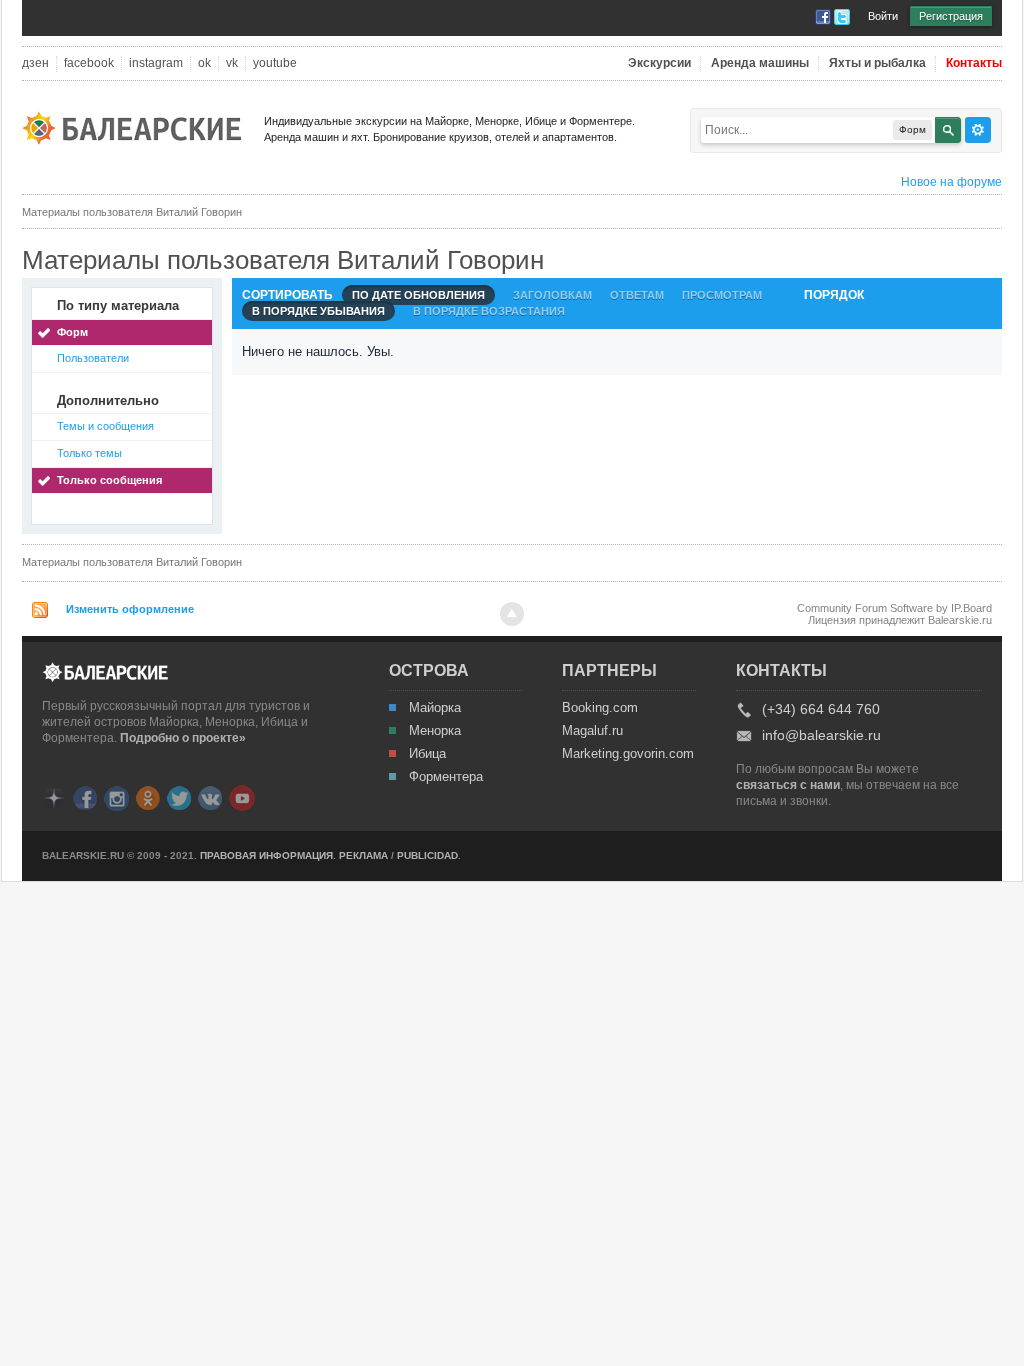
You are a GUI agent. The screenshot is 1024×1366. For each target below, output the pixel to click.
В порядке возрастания (489, 311)
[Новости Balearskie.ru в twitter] (179, 796)
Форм (72, 332)
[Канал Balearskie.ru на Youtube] (242, 797)
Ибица (427, 754)
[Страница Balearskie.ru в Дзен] (54, 796)
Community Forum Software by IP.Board (894, 608)
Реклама (363, 855)
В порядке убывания (318, 311)
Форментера (446, 777)
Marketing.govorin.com (627, 754)
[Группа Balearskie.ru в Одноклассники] (148, 796)
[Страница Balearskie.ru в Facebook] (85, 796)
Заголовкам (552, 295)
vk (232, 63)
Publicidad (427, 855)
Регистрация (951, 16)
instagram (156, 63)
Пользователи (93, 358)
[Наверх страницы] (512, 614)
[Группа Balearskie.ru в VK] (210, 796)
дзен (35, 63)
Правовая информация (266, 855)
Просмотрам (722, 295)
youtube (275, 63)
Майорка (435, 708)
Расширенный (978, 130)
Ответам (637, 295)
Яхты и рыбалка (877, 63)
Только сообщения (109, 480)
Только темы (89, 453)
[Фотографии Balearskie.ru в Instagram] (116, 796)
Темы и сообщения (105, 426)
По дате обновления (418, 295)
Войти (883, 16)
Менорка (435, 731)
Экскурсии (659, 63)
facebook (89, 63)
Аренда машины (760, 63)
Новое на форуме (951, 182)
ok (204, 63)
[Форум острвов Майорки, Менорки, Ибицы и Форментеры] (138, 126)
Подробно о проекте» (183, 738)
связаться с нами (788, 785)
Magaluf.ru (592, 731)
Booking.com (600, 708)
